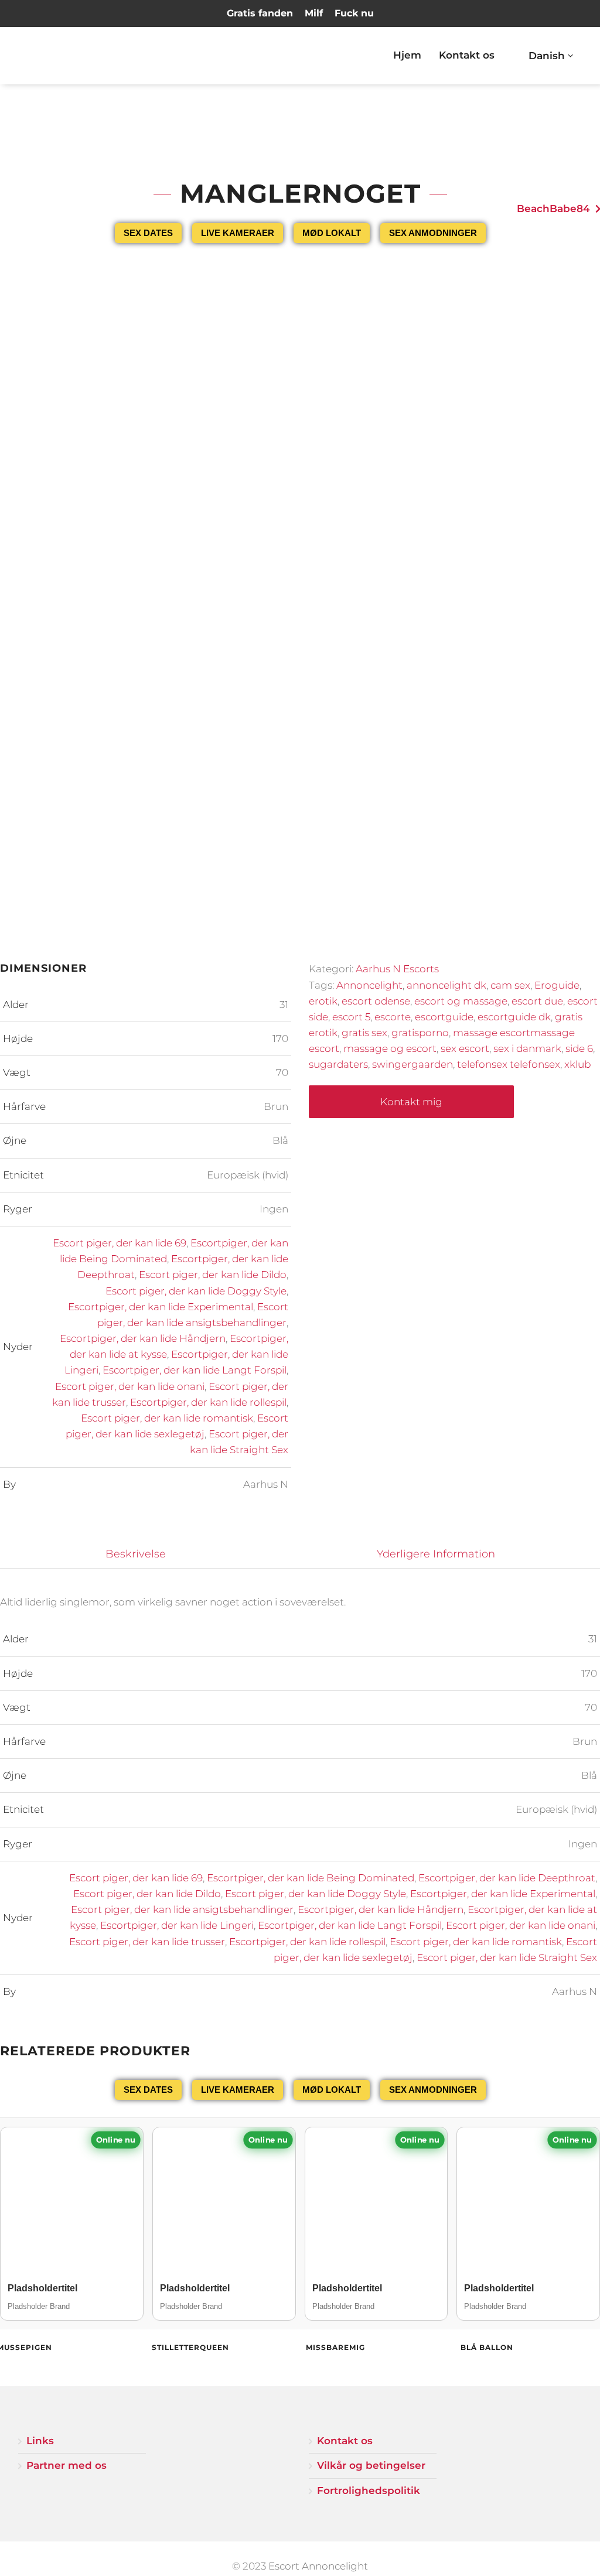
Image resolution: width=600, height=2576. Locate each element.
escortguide (444, 1017)
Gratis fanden (260, 13)
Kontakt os (467, 55)
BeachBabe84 (553, 209)
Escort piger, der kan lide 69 (120, 1243)
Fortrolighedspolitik (369, 2490)
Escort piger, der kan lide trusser (147, 1942)
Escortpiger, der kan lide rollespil (208, 1402)
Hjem (407, 55)
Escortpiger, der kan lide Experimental (161, 1307)
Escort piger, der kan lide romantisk (167, 1418)
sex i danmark (527, 1048)
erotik (323, 1001)
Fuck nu (354, 13)
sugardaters (338, 1064)
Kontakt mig (411, 1102)
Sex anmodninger (433, 233)
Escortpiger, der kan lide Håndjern (143, 1338)
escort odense (376, 1001)
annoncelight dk (446, 985)
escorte (393, 1017)
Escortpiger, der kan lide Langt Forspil (195, 1370)
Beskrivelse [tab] (136, 1554)
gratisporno (420, 1033)
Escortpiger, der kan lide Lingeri (177, 1925)
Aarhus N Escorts (397, 969)
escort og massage (461, 1001)
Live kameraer (238, 233)
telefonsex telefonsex (509, 1064)
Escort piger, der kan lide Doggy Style (196, 1291)
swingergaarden (412, 1064)
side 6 (579, 1048)
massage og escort (390, 1048)
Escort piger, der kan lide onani (130, 1386)
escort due (537, 1001)
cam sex (510, 985)
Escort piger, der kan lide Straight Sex (507, 1957)
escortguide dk (514, 1017)
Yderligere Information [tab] (436, 1554)
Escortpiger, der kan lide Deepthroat (507, 1878)
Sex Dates (148, 233)
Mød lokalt (332, 233)
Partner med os (67, 2465)
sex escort (465, 1048)
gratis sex (364, 1033)
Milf (314, 13)
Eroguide (557, 985)
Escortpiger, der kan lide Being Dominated (311, 1878)
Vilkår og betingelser (371, 2465)
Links (40, 2441)
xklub (577, 1064)
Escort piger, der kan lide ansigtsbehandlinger (182, 1909)
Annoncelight (369, 985)
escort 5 (351, 1017)
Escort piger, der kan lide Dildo (213, 1275)
